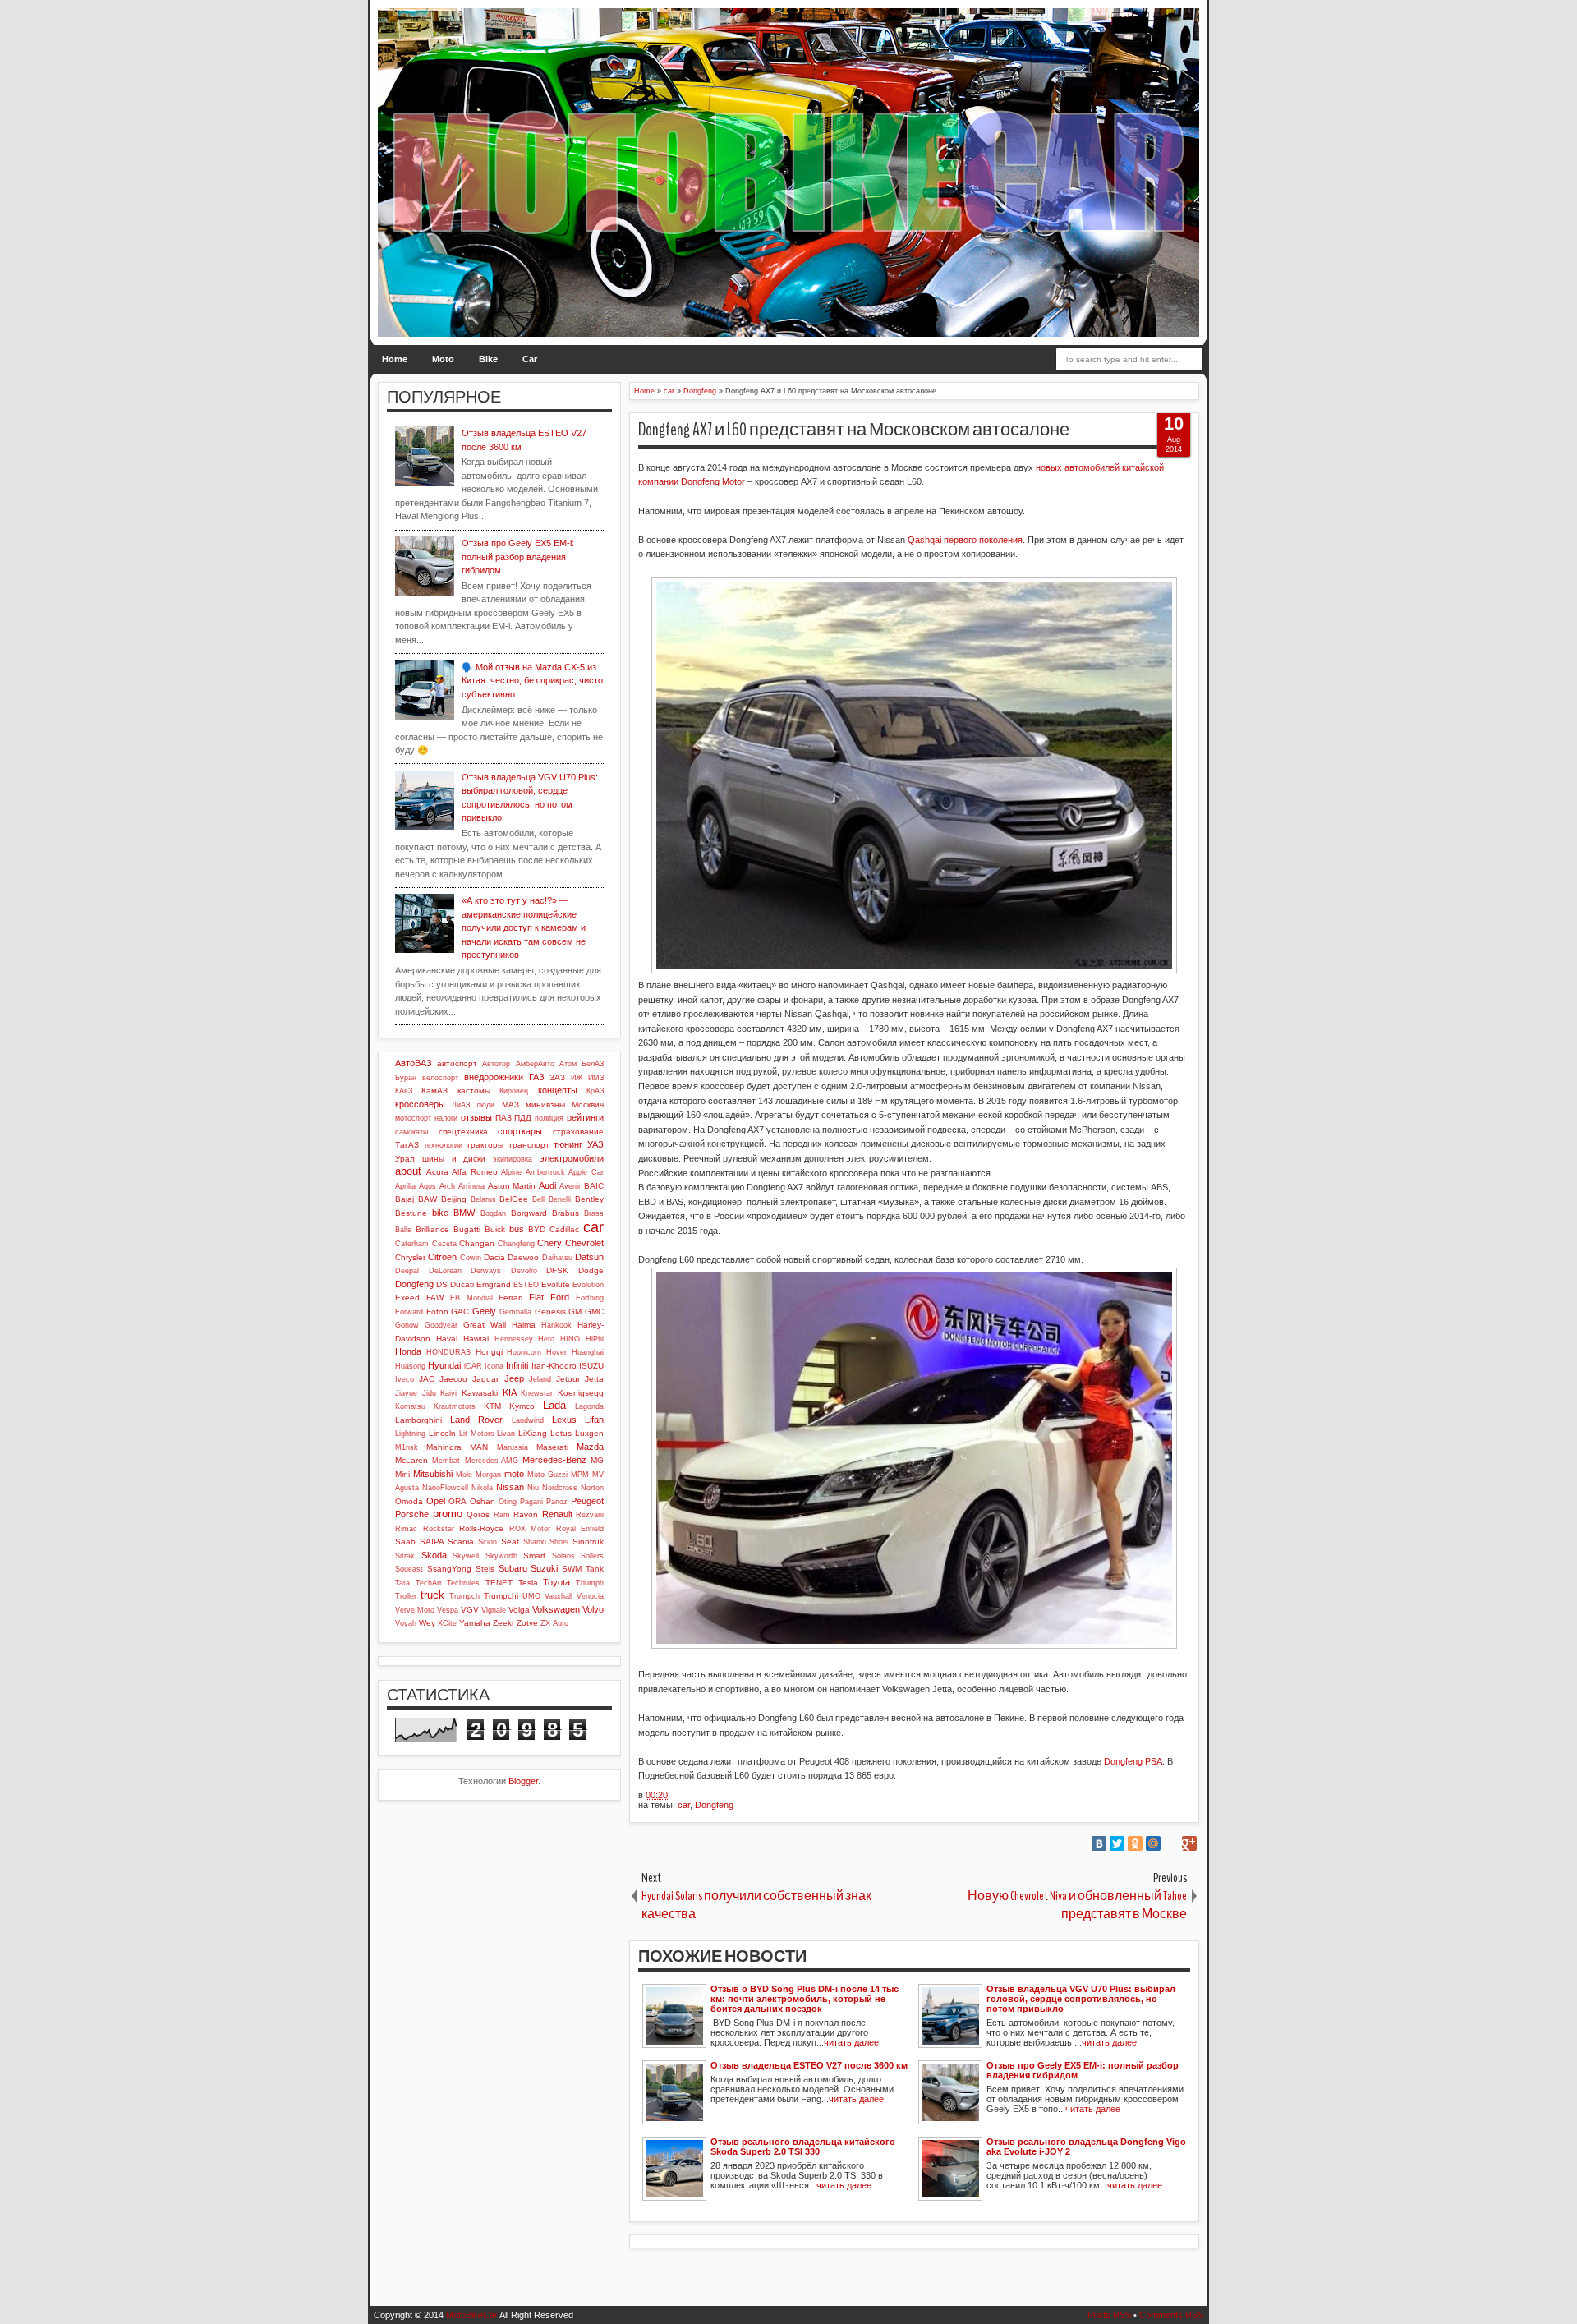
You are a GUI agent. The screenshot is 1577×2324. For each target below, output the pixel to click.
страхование (578, 1132)
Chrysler (410, 1257)
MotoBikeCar (472, 2315)
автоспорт (457, 1063)
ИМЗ (596, 1078)
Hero (546, 1339)
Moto (443, 359)
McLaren (411, 1460)
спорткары (520, 1131)
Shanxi (535, 1542)
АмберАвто (535, 1064)
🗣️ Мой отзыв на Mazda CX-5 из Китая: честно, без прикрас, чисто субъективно (532, 681)
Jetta (594, 1379)
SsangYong (449, 1569)
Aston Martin (512, 1186)
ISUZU (591, 1366)
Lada (554, 1405)
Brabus (566, 1213)
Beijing (454, 1199)
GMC (594, 1312)
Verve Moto (415, 1610)
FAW (435, 1298)
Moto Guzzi (547, 1475)
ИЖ (577, 1078)
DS (442, 1284)
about (408, 1171)
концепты (558, 1090)
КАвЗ (404, 1091)
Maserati (552, 1447)
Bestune (411, 1213)
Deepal (407, 1271)
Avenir (570, 1186)
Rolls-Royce (481, 1528)
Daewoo (523, 1257)
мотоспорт (413, 1118)
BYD (537, 1229)
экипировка (513, 1159)
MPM (580, 1475)
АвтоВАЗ (414, 1063)
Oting (508, 1502)
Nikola (482, 1488)
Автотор (496, 1064)
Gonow (407, 1325)
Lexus (564, 1420)
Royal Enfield (580, 1529)
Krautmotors (455, 1406)
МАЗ (510, 1104)
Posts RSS (1109, 2315)
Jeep (514, 1378)
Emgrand (494, 1284)
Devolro (524, 1271)
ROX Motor (530, 1529)
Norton (592, 1488)
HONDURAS (448, 1352)
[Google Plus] (1189, 1843)
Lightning (410, 1434)
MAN (479, 1447)
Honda (408, 1351)
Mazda (590, 1447)
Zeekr (503, 1623)
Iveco (405, 1379)
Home (395, 359)
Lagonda (589, 1406)
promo (448, 1514)
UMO (531, 1596)
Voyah (406, 1623)
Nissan (510, 1487)
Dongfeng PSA (1133, 1761)
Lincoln (442, 1433)
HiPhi (595, 1339)
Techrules (463, 1583)
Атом (568, 1064)
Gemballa (515, 1312)
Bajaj (405, 1199)
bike (440, 1213)
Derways (486, 1271)
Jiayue (406, 1393)
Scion (487, 1542)
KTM (492, 1406)
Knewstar (537, 1393)
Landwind (528, 1420)
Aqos (428, 1186)
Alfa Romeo (475, 1172)
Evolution (588, 1285)
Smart (534, 1555)
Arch (447, 1186)
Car (530, 359)
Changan (477, 1243)
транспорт (529, 1145)
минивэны (545, 1104)
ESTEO (526, 1285)
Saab (405, 1542)
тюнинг (568, 1144)
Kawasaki (480, 1393)
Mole (464, 1475)
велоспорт (440, 1078)
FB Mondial (471, 1298)
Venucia (590, 1596)
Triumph (590, 1583)
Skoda (434, 1555)
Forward (409, 1312)
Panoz (557, 1502)
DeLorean (445, 1271)
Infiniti (517, 1365)
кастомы (474, 1091)
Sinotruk (588, 1542)
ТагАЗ (407, 1145)
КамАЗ (434, 1091)
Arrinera (471, 1186)
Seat (510, 1542)
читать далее (851, 2042)
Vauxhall (559, 1596)
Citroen (442, 1257)
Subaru (513, 1568)
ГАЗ (537, 1077)
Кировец (514, 1091)
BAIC (594, 1186)
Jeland (540, 1379)
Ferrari (510, 1298)
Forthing (590, 1298)
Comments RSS (1171, 2315)
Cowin (471, 1258)
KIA (510, 1392)
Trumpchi (501, 1596)
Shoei (559, 1542)
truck (432, 1595)
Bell (538, 1199)
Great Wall (485, 1325)
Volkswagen (556, 1609)
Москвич (588, 1104)
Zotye (527, 1623)
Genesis (550, 1312)
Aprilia (405, 1186)
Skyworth (501, 1556)
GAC (460, 1312)
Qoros (478, 1514)
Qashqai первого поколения (965, 540)
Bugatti (467, 1229)
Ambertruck (545, 1172)
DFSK (557, 1270)
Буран (406, 1078)
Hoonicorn (524, 1352)
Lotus (561, 1433)
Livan (506, 1434)
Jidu (429, 1393)
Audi (547, 1185)
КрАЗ (595, 1091)
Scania (461, 1542)
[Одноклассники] (1135, 1843)
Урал (405, 1159)
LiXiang (533, 1433)
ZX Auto (554, 1623)
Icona (494, 1366)
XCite (447, 1623)
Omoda (409, 1501)
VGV (470, 1610)
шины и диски (454, 1159)
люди (485, 1105)
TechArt (429, 1583)
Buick (495, 1229)
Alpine (511, 1172)
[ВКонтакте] (1099, 1843)
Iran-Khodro (554, 1366)
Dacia (494, 1257)
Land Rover (476, 1420)
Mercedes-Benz (554, 1460)
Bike (488, 359)
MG (597, 1460)
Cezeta (444, 1244)
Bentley (589, 1199)
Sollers (592, 1556)
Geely (484, 1311)
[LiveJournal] (1171, 1843)
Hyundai (444, 1365)
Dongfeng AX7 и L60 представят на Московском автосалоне (854, 430)
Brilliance (432, 1229)
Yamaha (475, 1623)
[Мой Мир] (1153, 1843)
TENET (499, 1583)
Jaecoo (453, 1379)
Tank (595, 1569)
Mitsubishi (433, 1474)
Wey (427, 1623)
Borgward (529, 1213)
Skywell (466, 1556)
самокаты (411, 1132)
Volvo (593, 1609)
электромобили (572, 1158)
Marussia (513, 1447)
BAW (428, 1199)
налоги (446, 1118)
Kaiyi (448, 1393)
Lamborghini (418, 1420)
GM (575, 1312)
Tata (402, 1583)
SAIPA (432, 1542)
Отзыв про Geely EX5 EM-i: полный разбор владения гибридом (518, 557)
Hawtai (476, 1339)
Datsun (589, 1257)
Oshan (483, 1501)
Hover (556, 1352)
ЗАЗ (557, 1077)
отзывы (476, 1117)
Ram (502, 1515)
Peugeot (587, 1501)
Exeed (407, 1298)
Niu (533, 1488)
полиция (549, 1118)
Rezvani (590, 1515)
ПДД (523, 1118)
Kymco (522, 1406)
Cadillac (564, 1229)
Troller (406, 1596)
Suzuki (544, 1568)
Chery (549, 1243)
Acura (437, 1172)
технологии (443, 1145)
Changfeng (516, 1244)
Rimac (406, 1529)
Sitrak (405, 1556)
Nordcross (560, 1488)
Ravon (526, 1514)
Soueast (409, 1569)
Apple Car (586, 1172)
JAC (427, 1379)
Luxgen (589, 1433)
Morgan (488, 1475)
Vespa (448, 1610)
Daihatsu (557, 1258)
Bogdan (493, 1213)
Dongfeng (714, 1805)
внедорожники (494, 1077)
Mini (402, 1474)
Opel (436, 1501)
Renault (557, 1514)
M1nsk (407, 1447)
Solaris (563, 1556)
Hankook (556, 1325)
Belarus (483, 1199)
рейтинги (585, 1117)
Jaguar (485, 1379)
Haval (447, 1339)
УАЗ (595, 1144)
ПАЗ (503, 1118)
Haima (524, 1325)
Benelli (560, 1199)
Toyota (556, 1582)
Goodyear (441, 1325)
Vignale (494, 1610)
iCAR (473, 1366)
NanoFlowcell (445, 1488)
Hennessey (514, 1339)
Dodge (591, 1270)
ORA (457, 1501)
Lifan (594, 1420)
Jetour (568, 1379)
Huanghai (588, 1352)
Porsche (412, 1514)
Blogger (523, 1781)
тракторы (485, 1145)
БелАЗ (593, 1064)
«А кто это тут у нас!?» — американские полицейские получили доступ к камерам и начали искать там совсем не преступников (524, 927)
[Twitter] (1117, 1843)
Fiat (536, 1297)
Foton (437, 1312)
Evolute (556, 1284)
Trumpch (464, 1596)
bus (517, 1229)
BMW (464, 1213)
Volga (519, 1610)
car (684, 1805)
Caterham (412, 1244)
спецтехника (463, 1132)
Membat (446, 1461)
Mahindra (444, 1447)
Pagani (531, 1502)
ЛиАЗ (461, 1105)
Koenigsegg (581, 1393)
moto (514, 1474)
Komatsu (410, 1406)
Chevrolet (584, 1243)
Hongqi (489, 1352)
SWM (572, 1569)
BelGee (514, 1199)
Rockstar (439, 1529)
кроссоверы (420, 1104)
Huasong (410, 1366)
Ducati (462, 1284)
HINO (570, 1339)
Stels (485, 1569)
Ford (560, 1297)
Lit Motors (477, 1434)
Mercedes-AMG (492, 1461)
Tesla (528, 1583)
